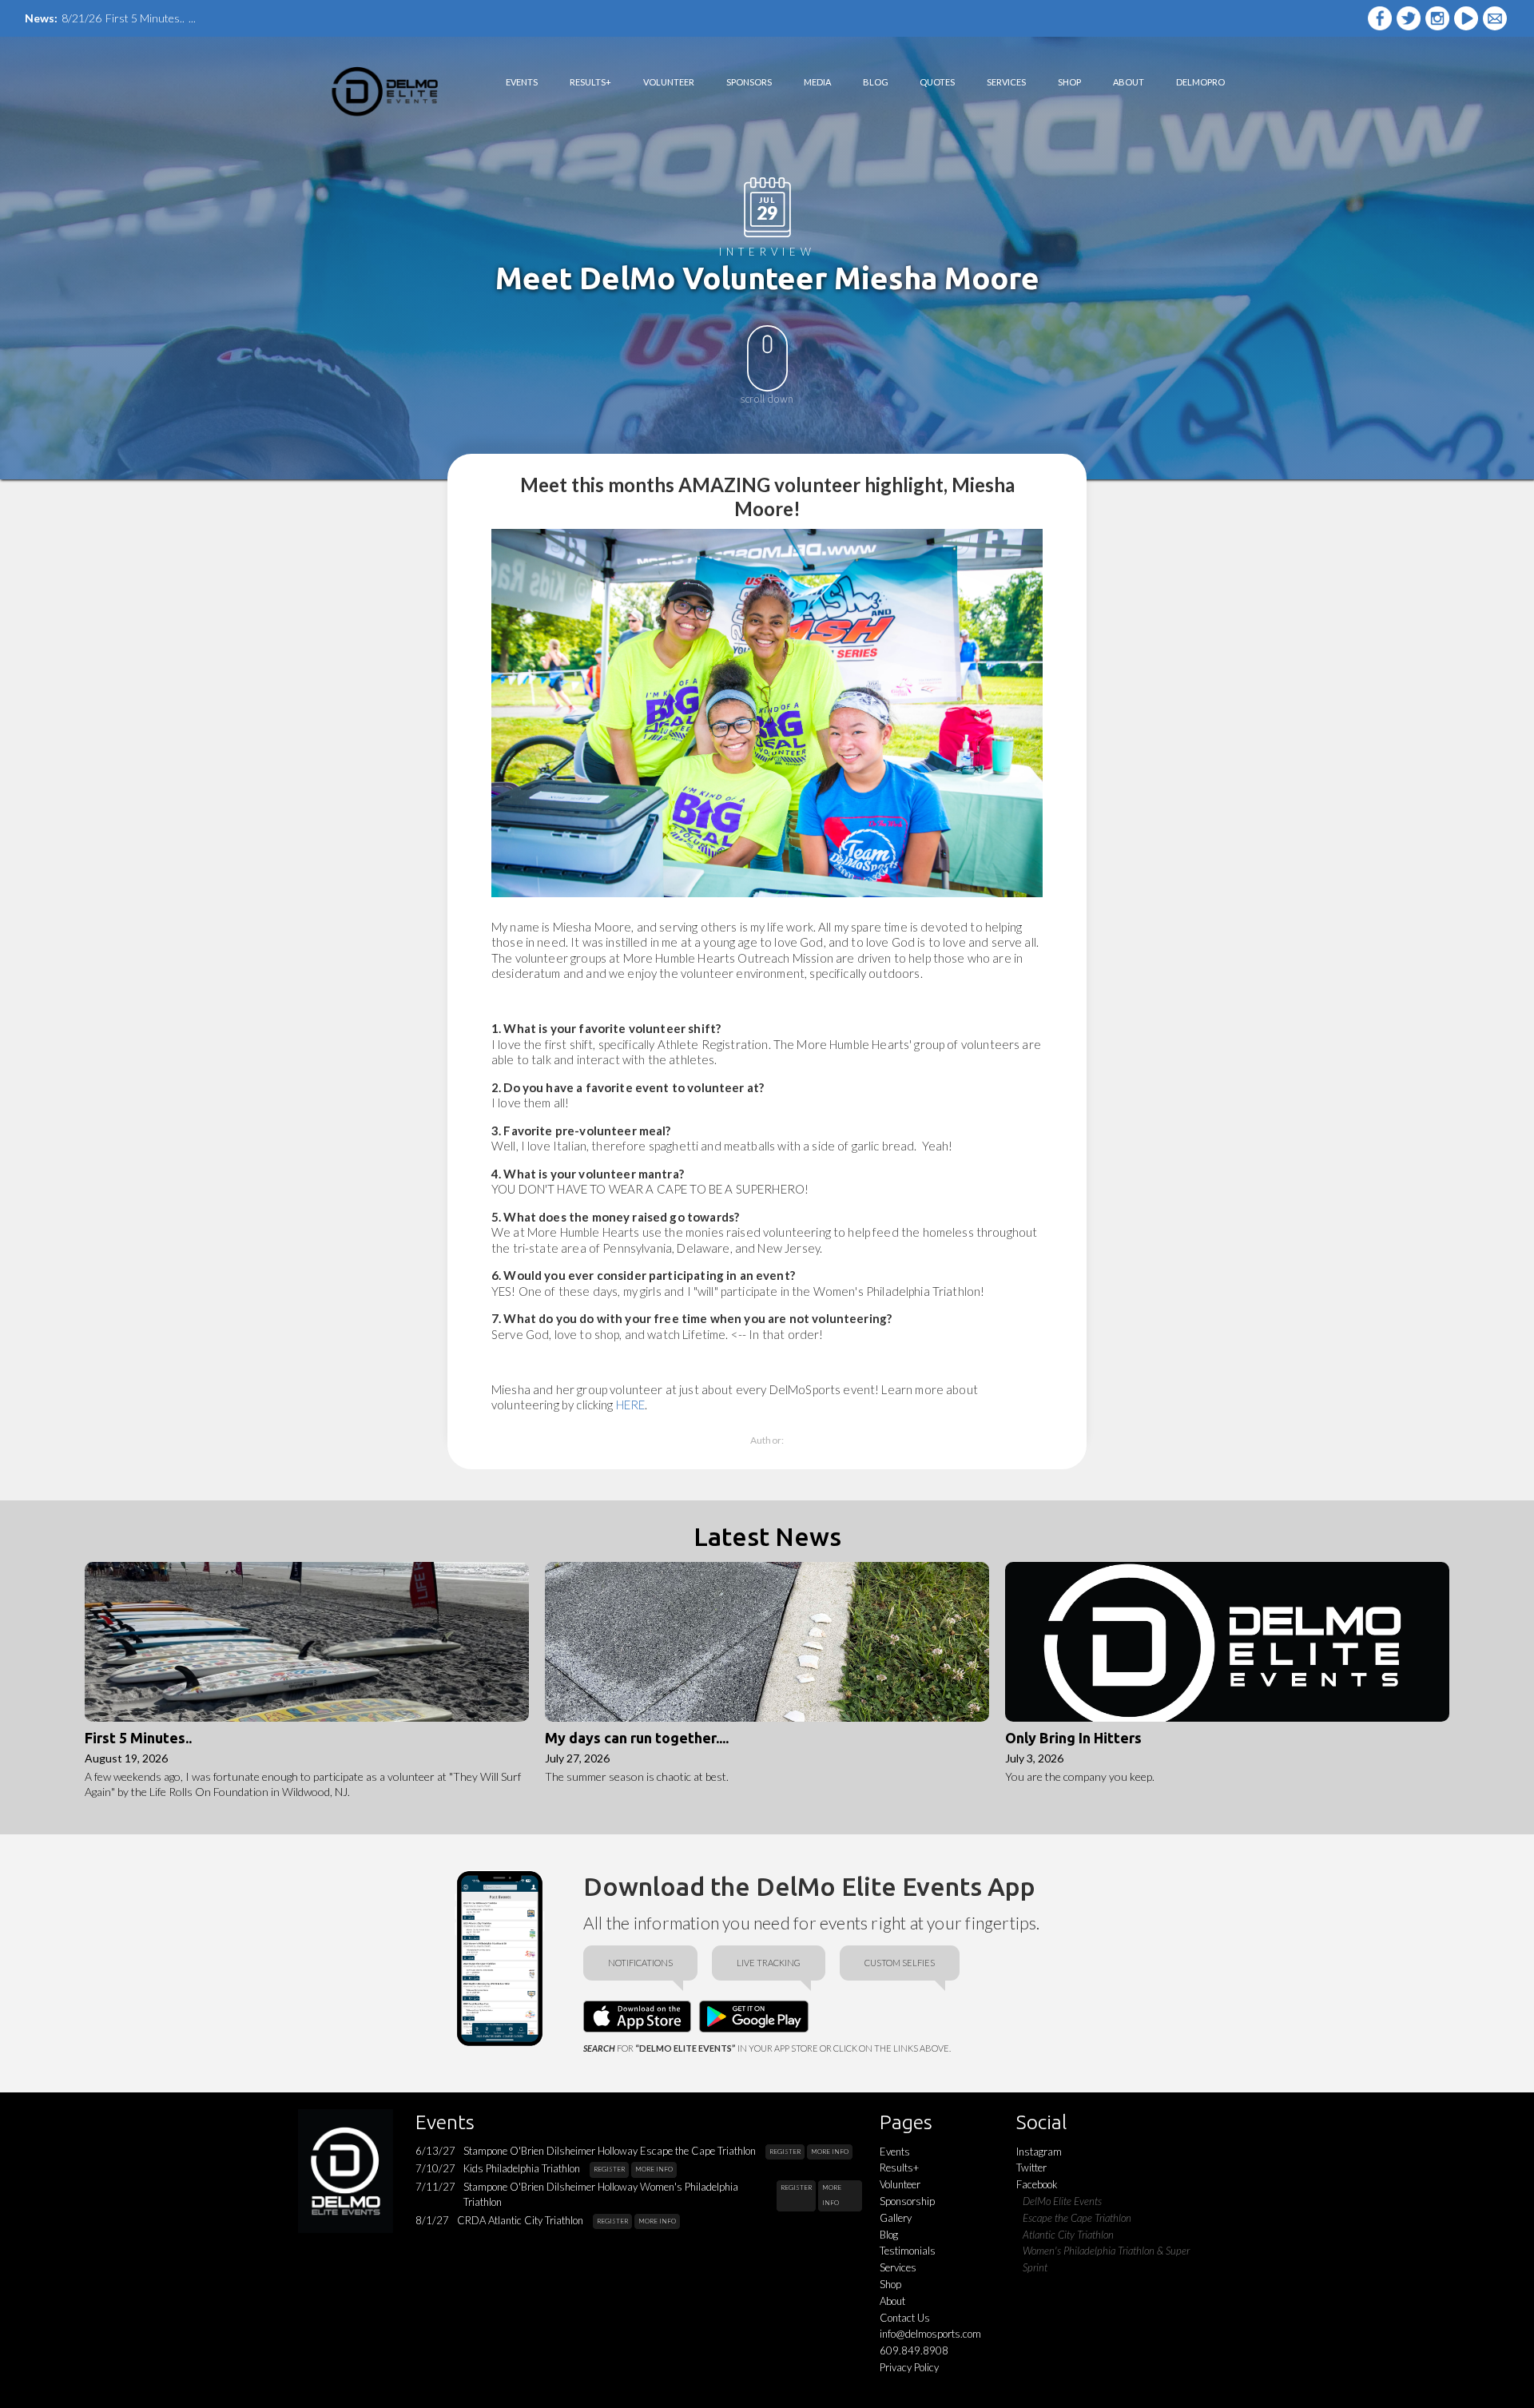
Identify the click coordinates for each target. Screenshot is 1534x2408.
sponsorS (749, 82)
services (1006, 82)
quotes (937, 82)
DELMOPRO (1200, 82)
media (817, 82)
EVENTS (522, 82)
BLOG (876, 82)
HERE (631, 1405)
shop (1069, 82)
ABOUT (1129, 82)
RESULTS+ (590, 82)
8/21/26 (81, 18)
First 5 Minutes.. (145, 18)
